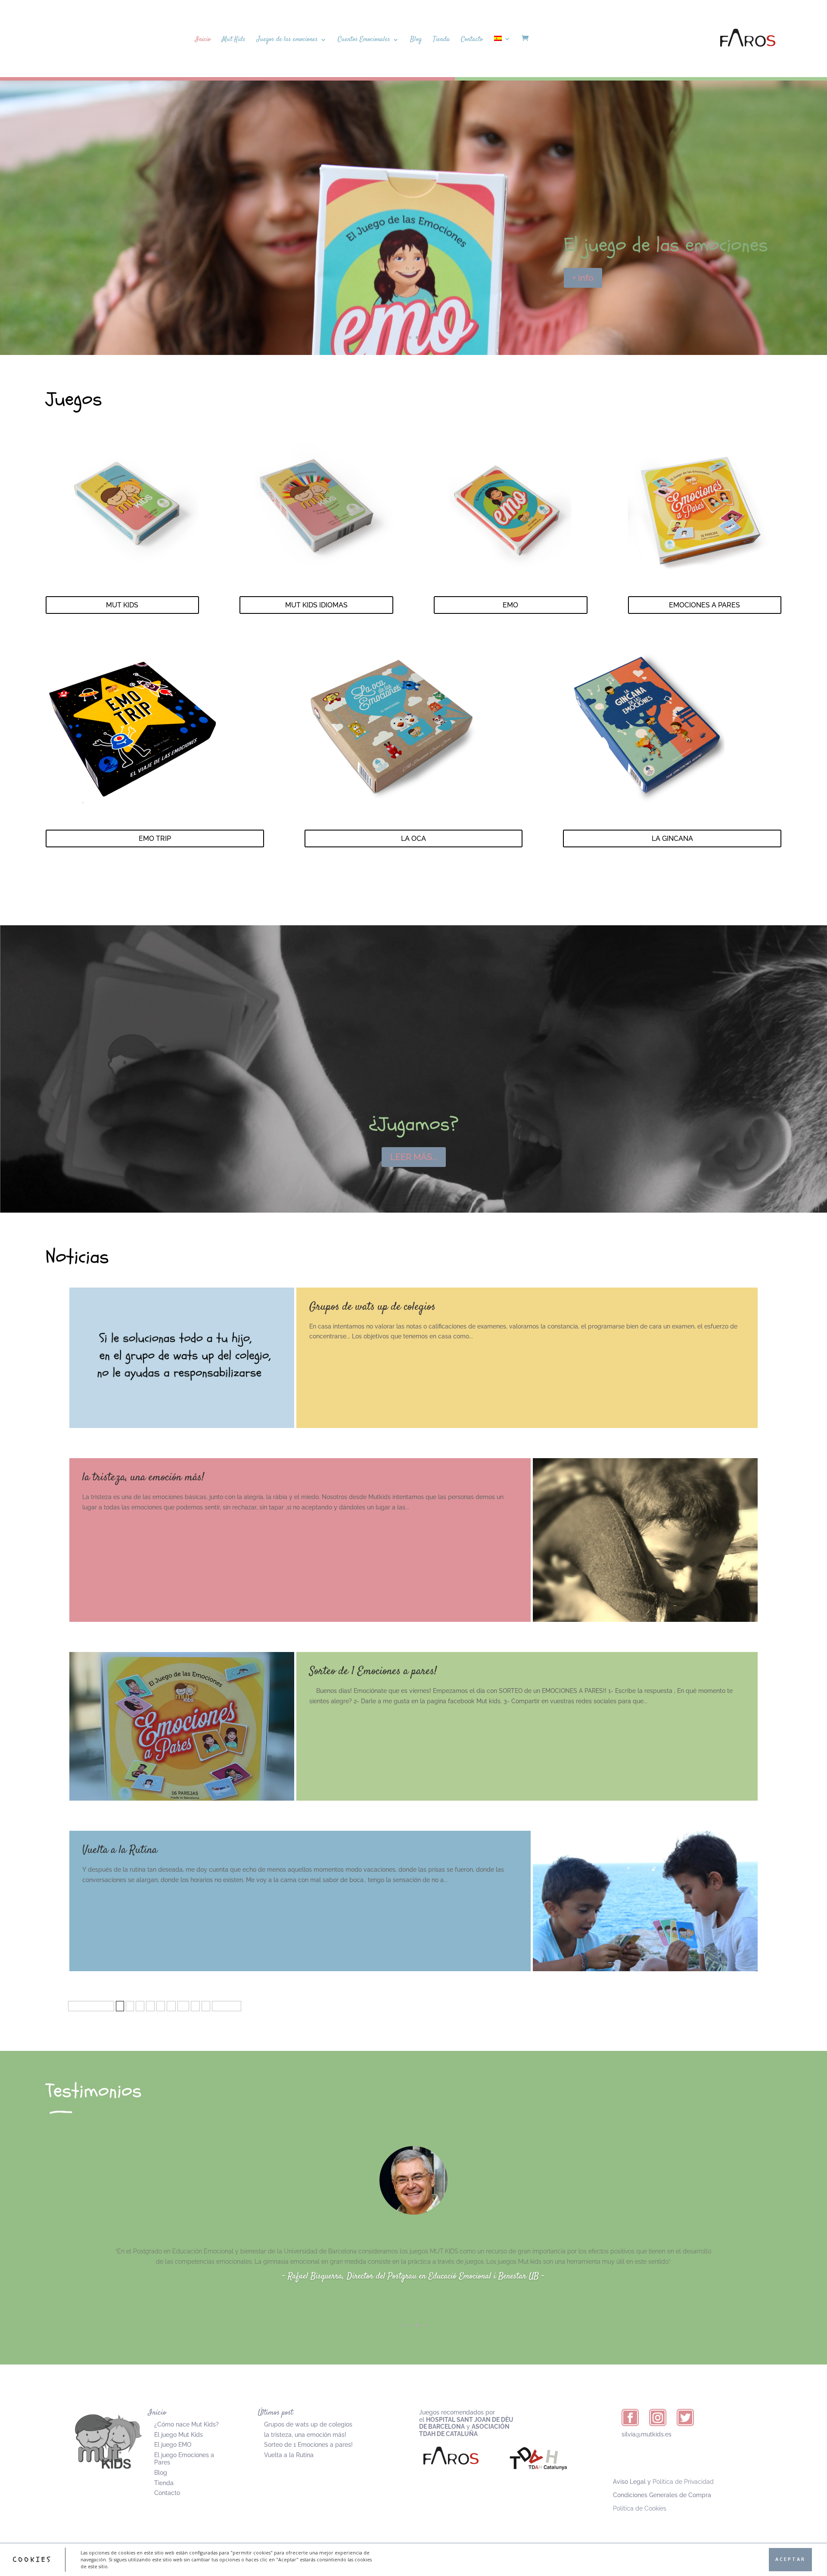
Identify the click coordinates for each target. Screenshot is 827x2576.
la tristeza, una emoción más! (143, 1478)
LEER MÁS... (414, 1157)
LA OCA (413, 838)
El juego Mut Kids (179, 2435)
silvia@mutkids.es (647, 2434)
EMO (510, 605)
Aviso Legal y (663, 2482)
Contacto (472, 40)
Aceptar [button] (790, 2559)
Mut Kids (234, 40)
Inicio (203, 40)
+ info (583, 278)
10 (183, 2006)
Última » (227, 2006)
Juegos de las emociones (287, 40)
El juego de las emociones (666, 245)
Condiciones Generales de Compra (662, 2495)
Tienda (441, 40)
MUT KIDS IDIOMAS (316, 605)
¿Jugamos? (414, 1124)
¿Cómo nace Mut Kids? (187, 2424)
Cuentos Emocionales (364, 40)
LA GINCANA (672, 838)
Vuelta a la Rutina (120, 1850)
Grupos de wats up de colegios (372, 1307)
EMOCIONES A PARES (704, 605)
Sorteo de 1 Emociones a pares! (373, 1672)
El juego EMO (173, 2445)
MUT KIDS (122, 605)
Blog (416, 40)
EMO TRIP (155, 838)
